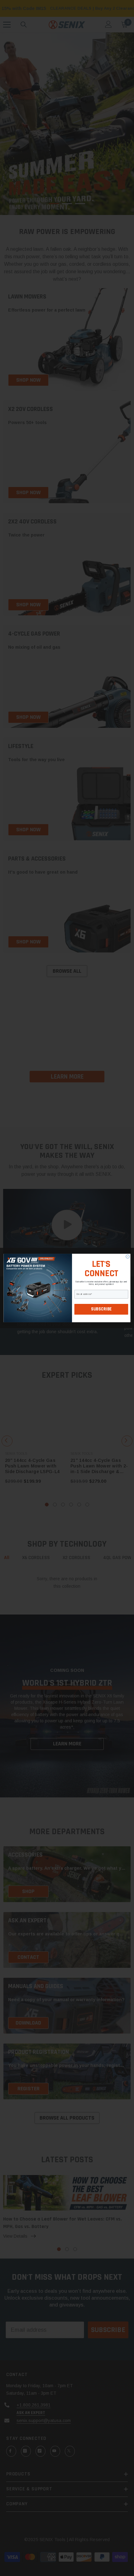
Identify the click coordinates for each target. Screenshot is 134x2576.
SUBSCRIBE (101, 1309)
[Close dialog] (128, 1256)
